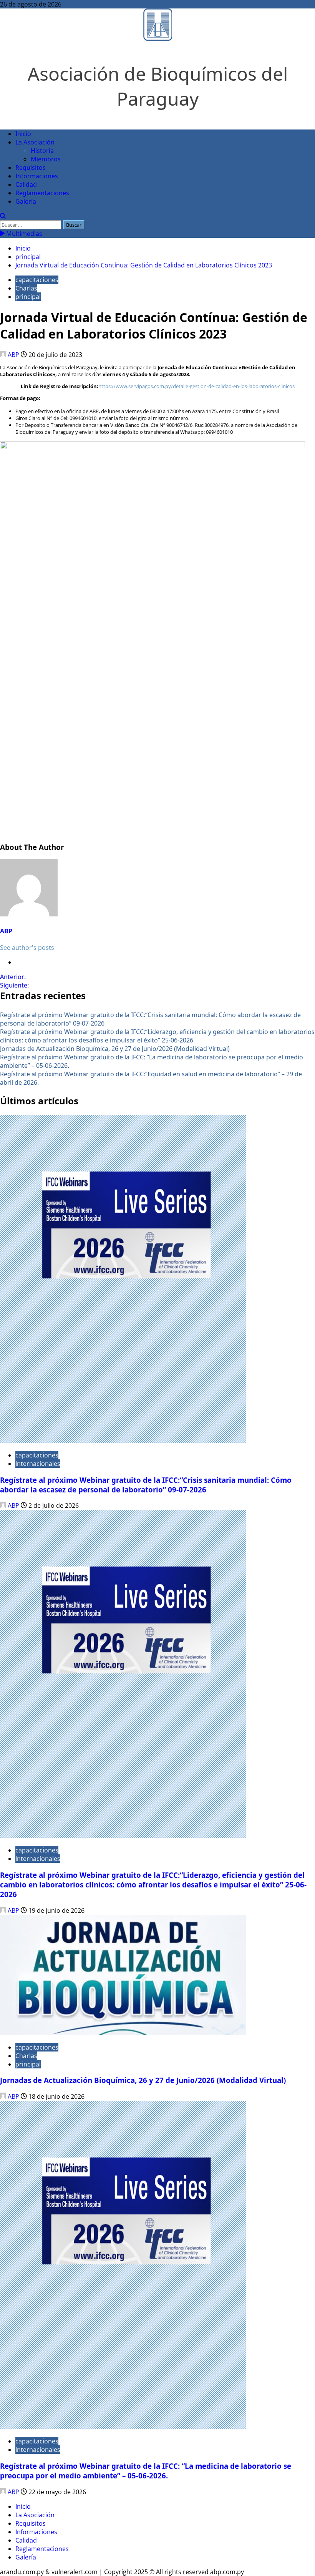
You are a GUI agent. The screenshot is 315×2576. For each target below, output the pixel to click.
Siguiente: (14, 985)
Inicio (23, 134)
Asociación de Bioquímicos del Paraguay (158, 86)
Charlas (26, 288)
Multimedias (23, 234)
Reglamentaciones (42, 193)
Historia (42, 151)
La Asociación (35, 142)
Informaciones (37, 176)
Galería (26, 201)
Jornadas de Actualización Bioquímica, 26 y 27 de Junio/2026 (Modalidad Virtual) (115, 1049)
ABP (13, 355)
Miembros (46, 159)
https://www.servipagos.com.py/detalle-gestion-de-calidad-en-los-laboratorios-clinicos (196, 386)
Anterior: (13, 977)
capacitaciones (37, 280)
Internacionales (38, 1464)
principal (28, 297)
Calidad (26, 184)
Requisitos (31, 168)
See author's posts (27, 948)
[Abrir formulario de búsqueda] (3, 216)
